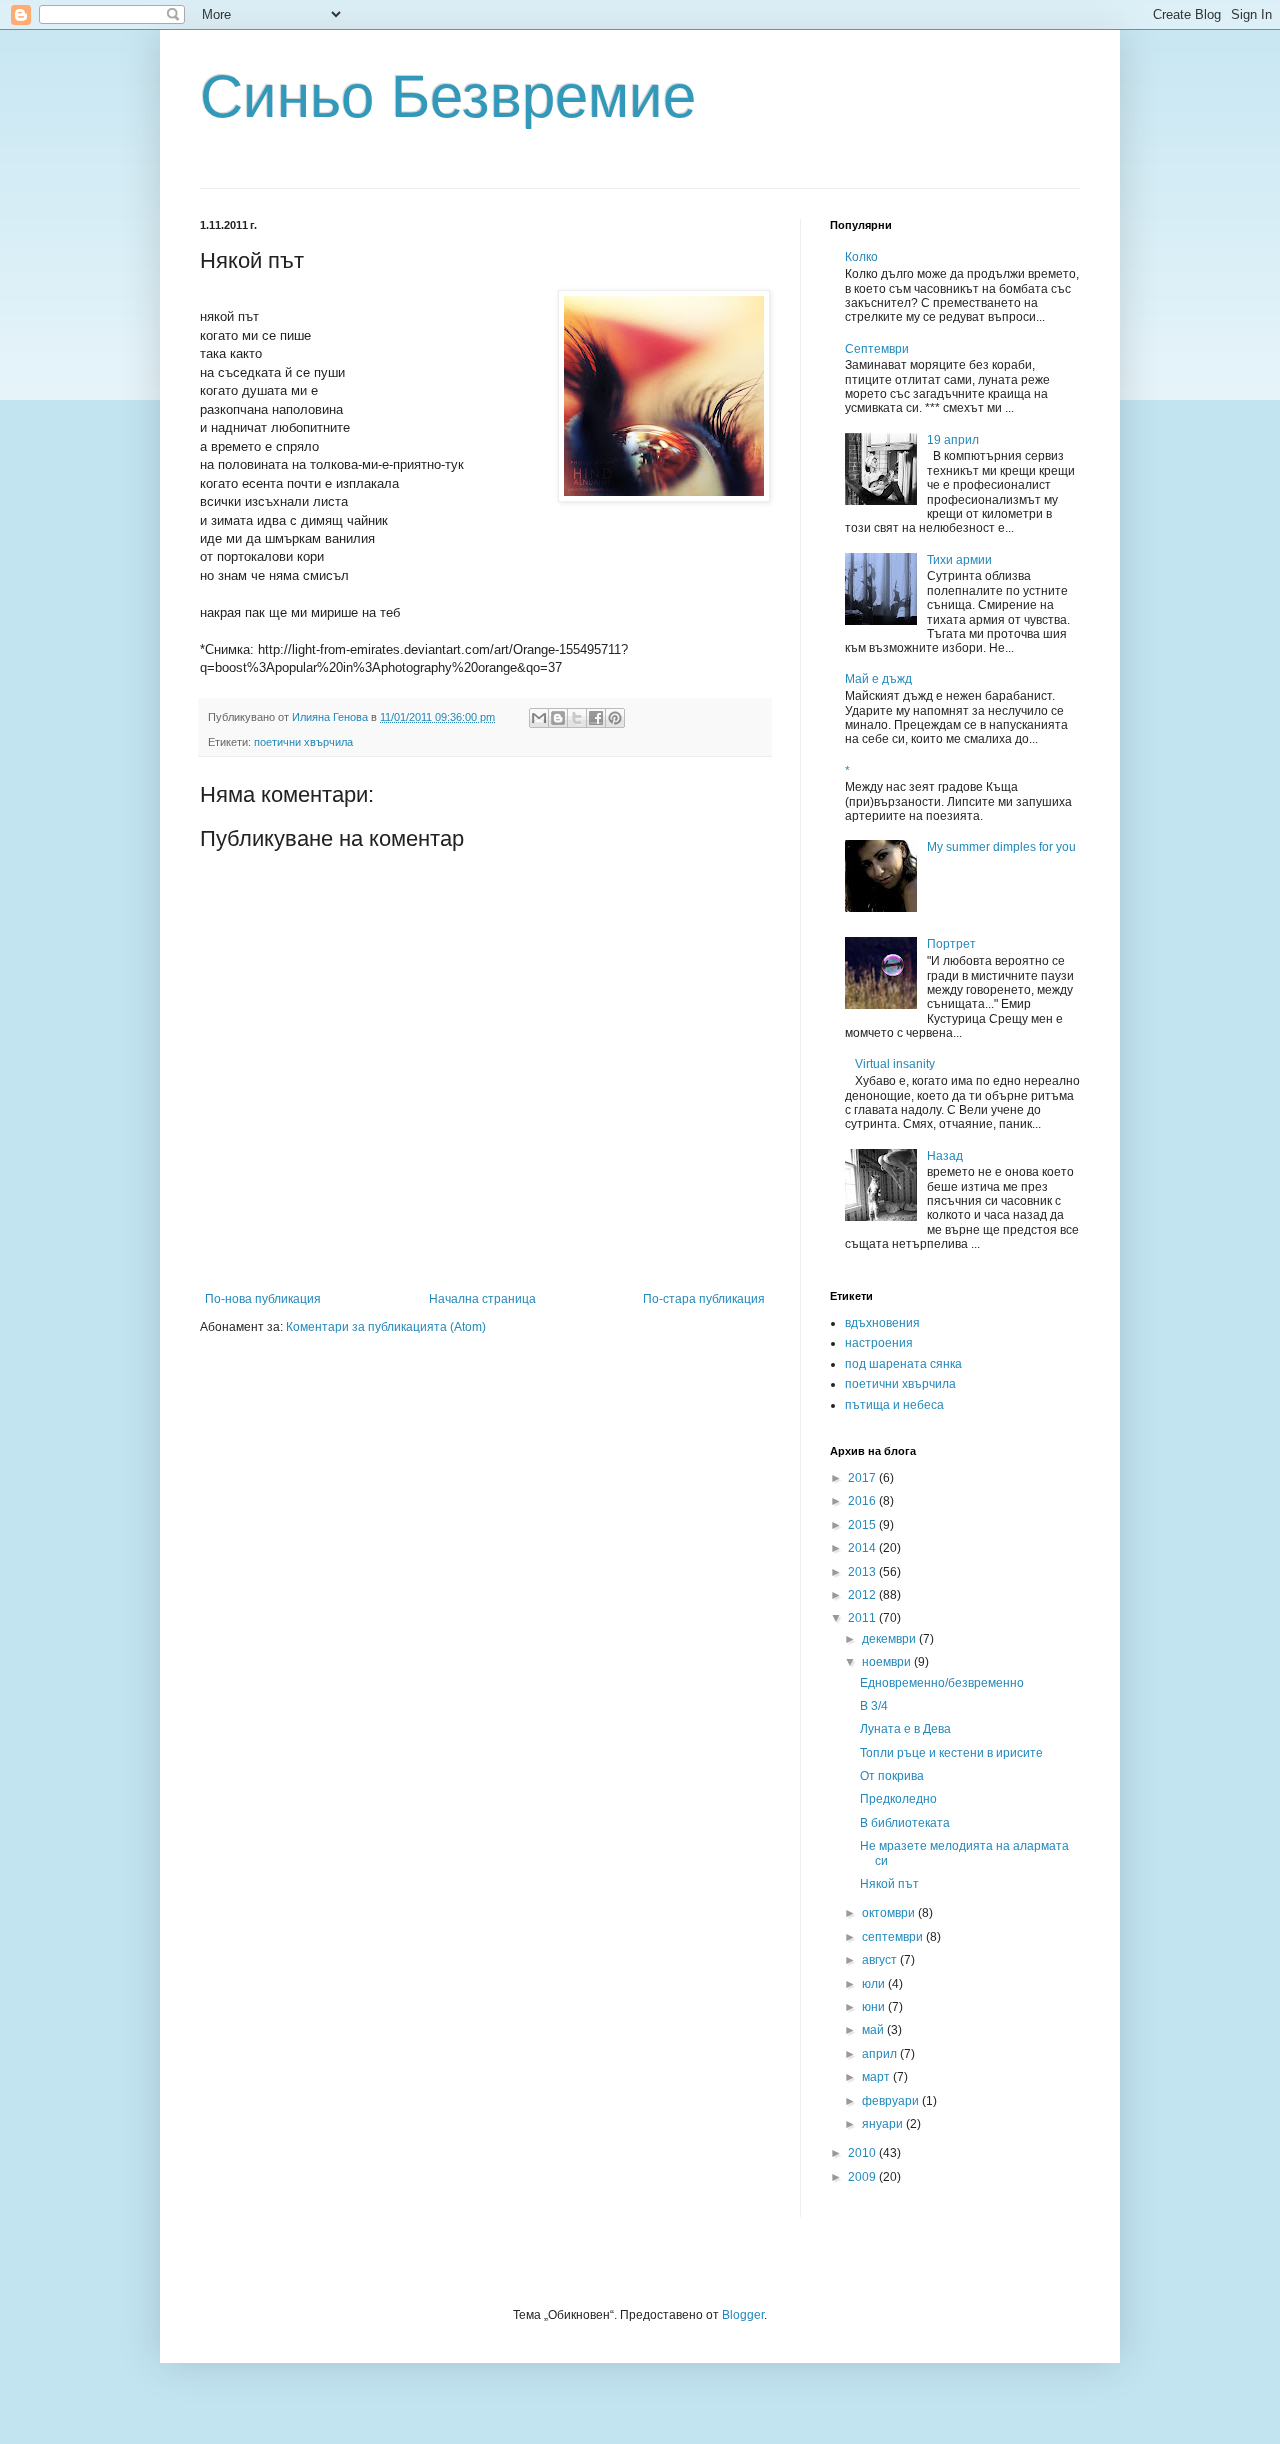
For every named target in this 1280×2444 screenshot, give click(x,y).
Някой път (889, 1884)
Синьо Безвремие (448, 96)
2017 (863, 1478)
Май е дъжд (878, 679)
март (877, 2077)
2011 (863, 1618)
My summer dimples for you (1001, 847)
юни (875, 2007)
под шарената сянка (903, 1364)
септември (894, 1937)
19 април (953, 440)
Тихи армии (959, 560)
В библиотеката (905, 1823)
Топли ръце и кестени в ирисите (951, 1753)
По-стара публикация (704, 1299)
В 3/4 (874, 1706)
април (881, 2054)
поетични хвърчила (303, 742)
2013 (863, 1572)
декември (890, 1639)
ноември (888, 1662)
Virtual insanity (895, 1064)
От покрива (892, 1776)
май (874, 2030)
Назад (945, 1156)
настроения (879, 1343)
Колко (861, 257)
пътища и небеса (894, 1405)
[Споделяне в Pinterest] (615, 718)
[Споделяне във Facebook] (596, 718)
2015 (863, 1525)
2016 (863, 1501)
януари (884, 2124)
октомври (890, 1913)
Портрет (951, 944)
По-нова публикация (263, 1299)
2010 (863, 2153)
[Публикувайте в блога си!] (558, 718)
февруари (892, 2101)
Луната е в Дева (905, 1729)
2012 (863, 1595)
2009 (863, 2177)
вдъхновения (882, 1323)
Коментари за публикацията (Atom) (386, 1327)
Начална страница (482, 1299)
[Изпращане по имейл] (539, 718)
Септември (877, 349)
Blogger (743, 2315)
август (881, 1960)
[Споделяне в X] (577, 718)
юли (875, 1984)
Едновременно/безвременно (942, 1683)
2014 (863, 1548)
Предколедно (898, 1799)
